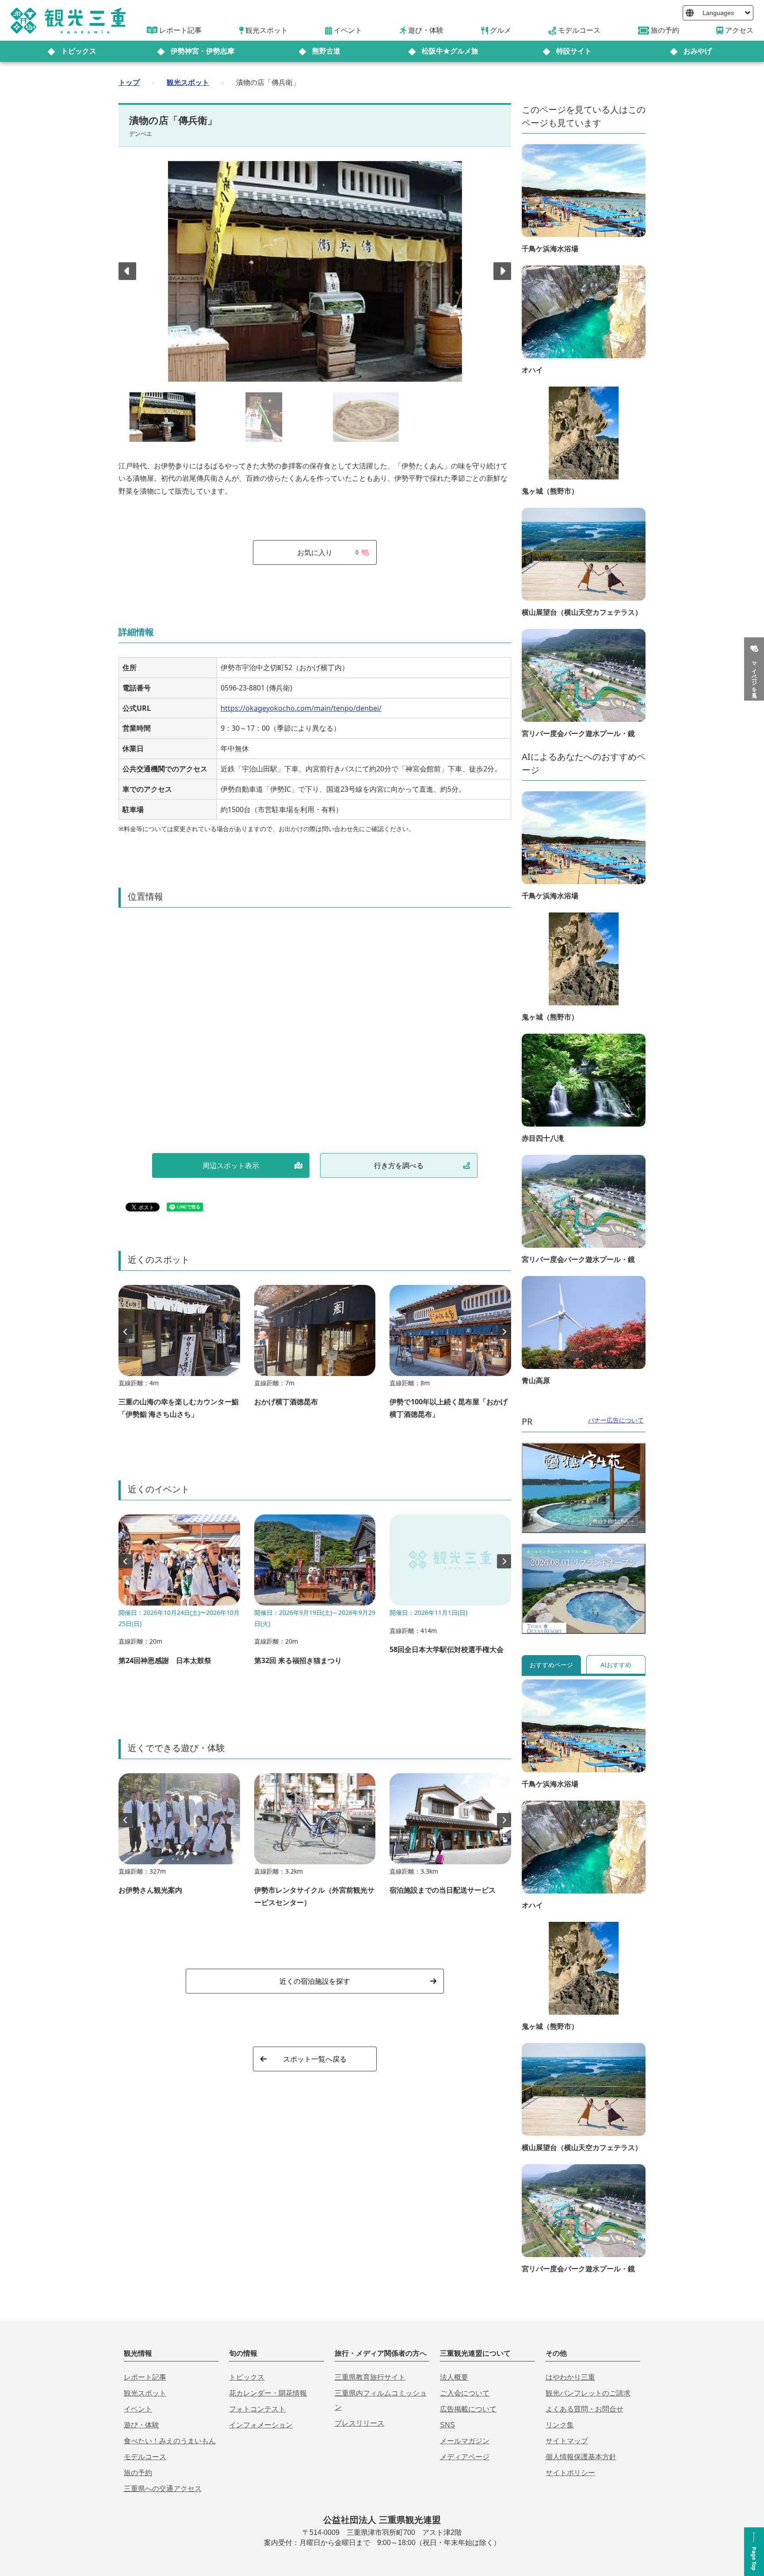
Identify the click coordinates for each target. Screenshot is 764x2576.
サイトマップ (567, 2441)
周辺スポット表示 (231, 1165)
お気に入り (328, 552)
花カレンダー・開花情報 (268, 2393)
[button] (502, 271)
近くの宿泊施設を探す (315, 1981)
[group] (179, 1356)
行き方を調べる (399, 1165)
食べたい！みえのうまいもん (170, 2441)
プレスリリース (359, 2423)
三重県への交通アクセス (163, 2489)
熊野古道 (326, 51)
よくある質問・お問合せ (584, 2409)
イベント (138, 2409)
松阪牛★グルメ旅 (450, 51)
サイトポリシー (570, 2473)
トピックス (79, 51)
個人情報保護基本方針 (581, 2457)
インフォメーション (261, 2425)
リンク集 (560, 2425)
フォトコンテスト (257, 2409)
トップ (129, 82)
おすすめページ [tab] (551, 1665)
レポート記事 (145, 2377)
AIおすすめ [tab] (616, 1665)
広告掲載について (468, 2409)
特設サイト (574, 51)
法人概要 (454, 2377)
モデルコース (145, 2457)
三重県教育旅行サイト (370, 2377)
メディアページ (465, 2457)
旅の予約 (138, 2473)
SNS (447, 2425)
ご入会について (465, 2393)
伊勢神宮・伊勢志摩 (202, 51)
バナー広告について (616, 1420)
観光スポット (188, 82)
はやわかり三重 (570, 2377)
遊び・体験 (141, 2425)
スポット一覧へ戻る (315, 2059)
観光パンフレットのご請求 (588, 2393)
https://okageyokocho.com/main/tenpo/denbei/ (301, 708)
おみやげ (698, 51)
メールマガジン (465, 2441)
